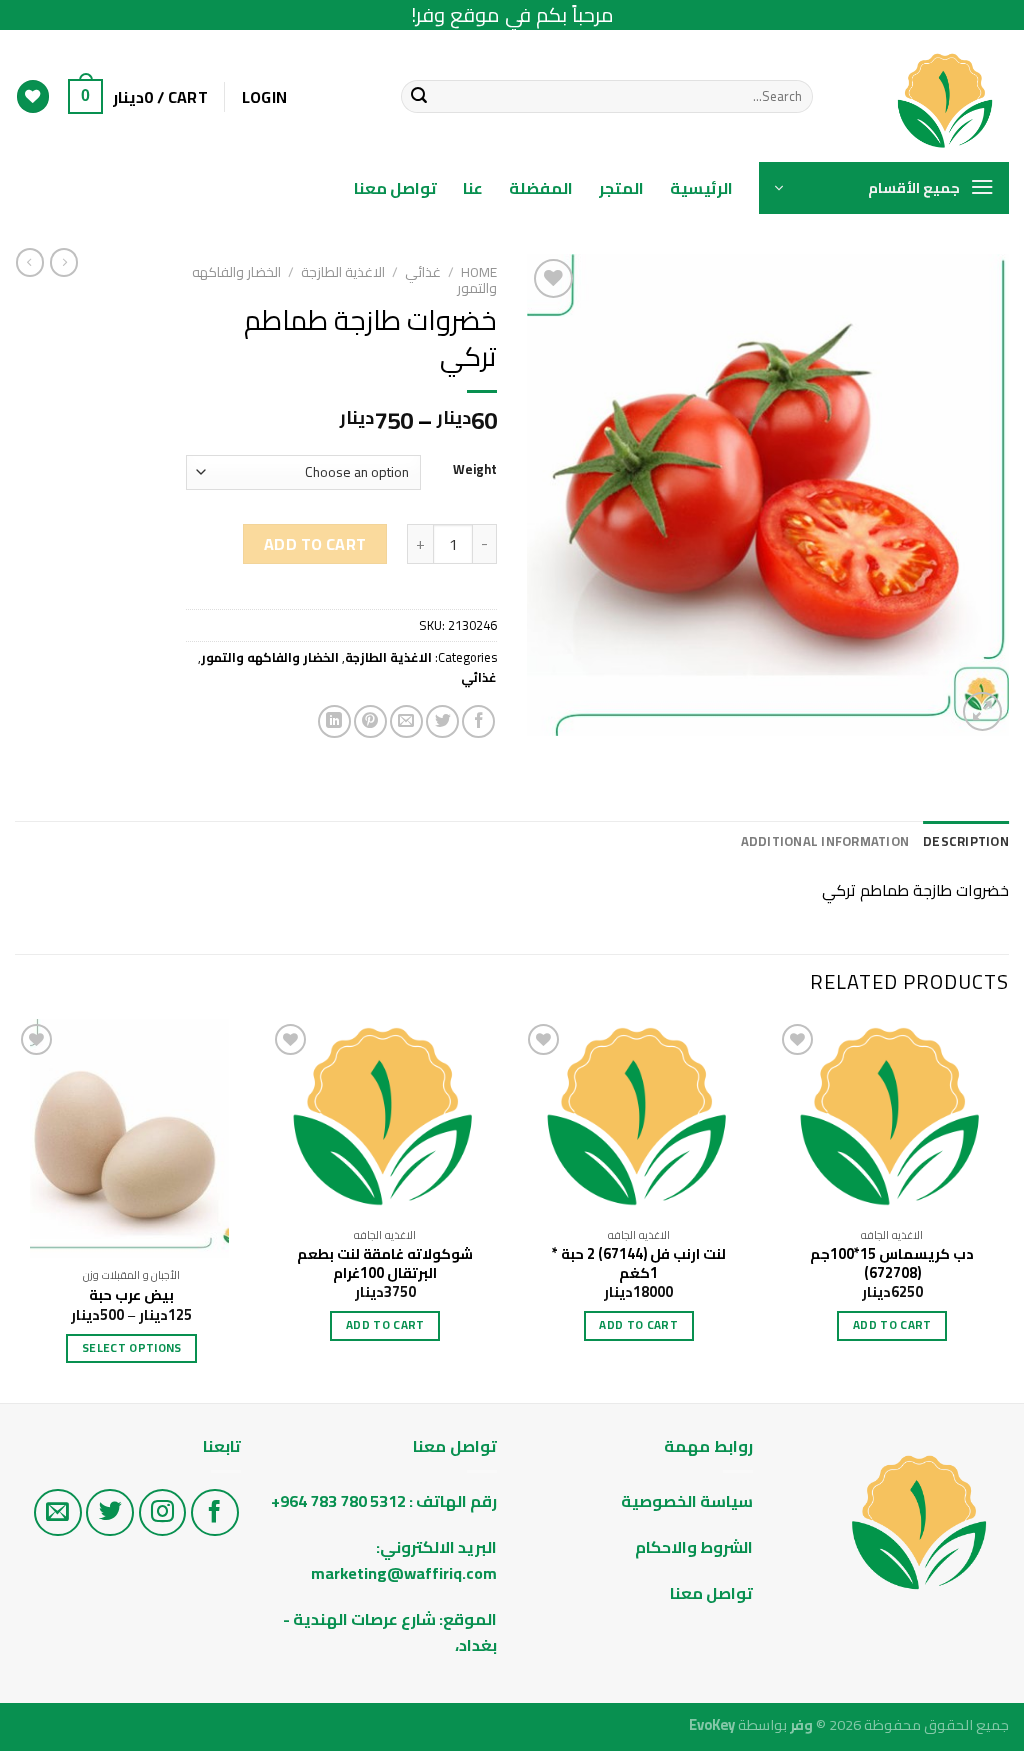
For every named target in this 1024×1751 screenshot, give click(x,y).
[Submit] (419, 97)
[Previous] (1008, 1208)
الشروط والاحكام (692, 1547)
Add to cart (315, 544)
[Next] (16, 1208)
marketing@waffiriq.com (404, 1573)
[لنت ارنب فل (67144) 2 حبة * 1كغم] (639, 1118)
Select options (132, 1348)
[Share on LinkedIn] (334, 721)
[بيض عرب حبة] (132, 1138)
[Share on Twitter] (442, 721)
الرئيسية (701, 188)
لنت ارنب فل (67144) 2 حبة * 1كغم (639, 1263)
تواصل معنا (395, 188)
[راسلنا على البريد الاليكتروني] (58, 1513)
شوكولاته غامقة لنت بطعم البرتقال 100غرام (385, 1263)
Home (479, 272)
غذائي (423, 272)
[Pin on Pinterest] (370, 721)
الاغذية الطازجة (343, 272)
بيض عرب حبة (131, 1295)
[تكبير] (982, 711)
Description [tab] (966, 841)
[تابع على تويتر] (110, 1513)
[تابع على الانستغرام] (163, 1513)
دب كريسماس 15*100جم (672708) (892, 1263)
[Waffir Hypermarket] (926, 96)
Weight (475, 470)
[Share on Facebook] (478, 721)
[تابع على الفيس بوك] (215, 1513)
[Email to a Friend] (406, 721)
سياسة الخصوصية (687, 1501)
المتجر (621, 188)
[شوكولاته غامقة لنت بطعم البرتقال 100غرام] (385, 1118)
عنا (473, 188)
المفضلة (541, 188)
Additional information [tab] (825, 841)
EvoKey (712, 1724)
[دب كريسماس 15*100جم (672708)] (892, 1118)
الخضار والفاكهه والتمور (270, 657)
